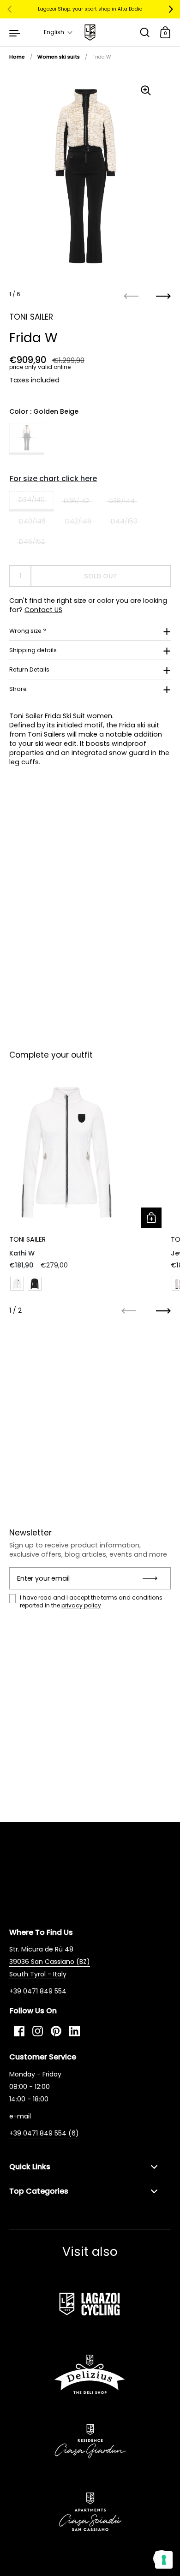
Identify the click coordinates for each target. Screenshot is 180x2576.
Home (17, 57)
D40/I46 (32, 521)
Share (18, 689)
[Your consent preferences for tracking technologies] (164, 2560)
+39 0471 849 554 (38, 1991)
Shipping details (33, 650)
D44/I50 (124, 521)
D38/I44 (122, 501)
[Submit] (153, 1578)
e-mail (20, 2116)
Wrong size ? (28, 631)
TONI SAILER (31, 317)
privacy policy (81, 1605)
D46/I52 (32, 541)
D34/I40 (32, 500)
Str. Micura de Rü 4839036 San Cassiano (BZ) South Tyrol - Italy (50, 1962)
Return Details (29, 669)
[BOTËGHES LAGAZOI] (90, 33)
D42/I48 (78, 521)
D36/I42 (76, 501)
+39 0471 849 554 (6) (44, 2133)
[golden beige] (27, 439)
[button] (58, 32)
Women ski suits (59, 57)
